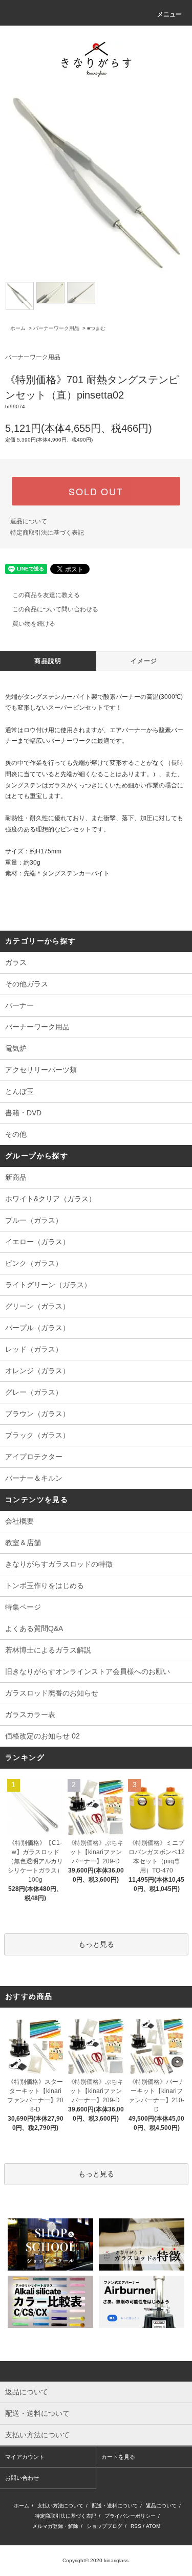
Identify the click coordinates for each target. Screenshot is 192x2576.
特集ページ (23, 1607)
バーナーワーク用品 (56, 328)
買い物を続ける (34, 624)
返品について (29, 521)
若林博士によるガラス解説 (48, 1650)
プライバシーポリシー (130, 2516)
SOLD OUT (96, 491)
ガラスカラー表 (30, 1714)
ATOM (153, 2526)
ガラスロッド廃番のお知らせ (52, 1693)
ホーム (18, 328)
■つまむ (96, 328)
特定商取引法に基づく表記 (47, 533)
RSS (136, 2526)
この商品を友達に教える (46, 595)
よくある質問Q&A (34, 1628)
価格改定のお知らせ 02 (42, 1736)
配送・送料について (115, 2506)
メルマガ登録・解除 (55, 2526)
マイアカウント (25, 2457)
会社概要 (19, 1521)
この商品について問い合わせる (55, 609)
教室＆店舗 (23, 1543)
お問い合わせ (22, 2478)
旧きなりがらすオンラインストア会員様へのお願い (88, 1671)
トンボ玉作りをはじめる (45, 1586)
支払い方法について (60, 2506)
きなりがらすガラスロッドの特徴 (59, 1564)
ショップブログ (104, 2526)
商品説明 (48, 661)
